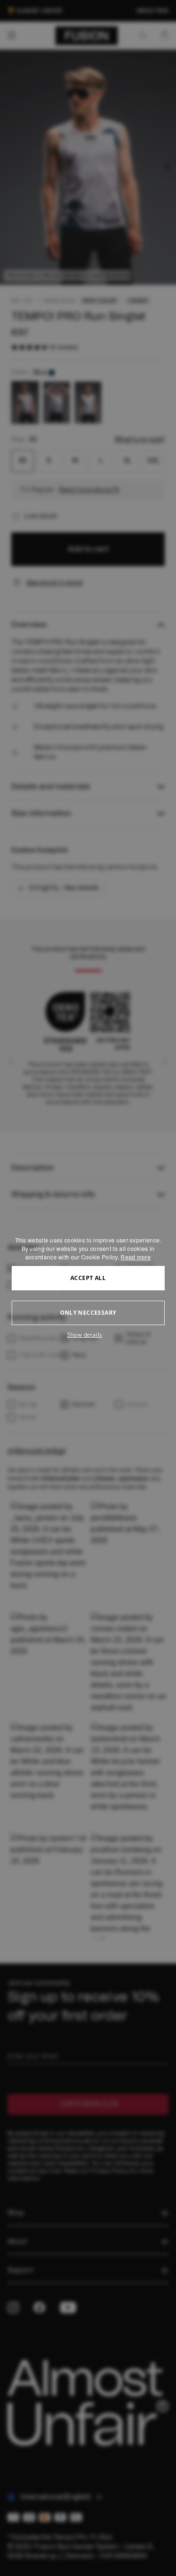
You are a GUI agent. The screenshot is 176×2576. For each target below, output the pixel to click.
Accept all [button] (88, 1278)
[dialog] (88, 1288)
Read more (136, 1257)
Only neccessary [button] (88, 1313)
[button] (88, 1335)
